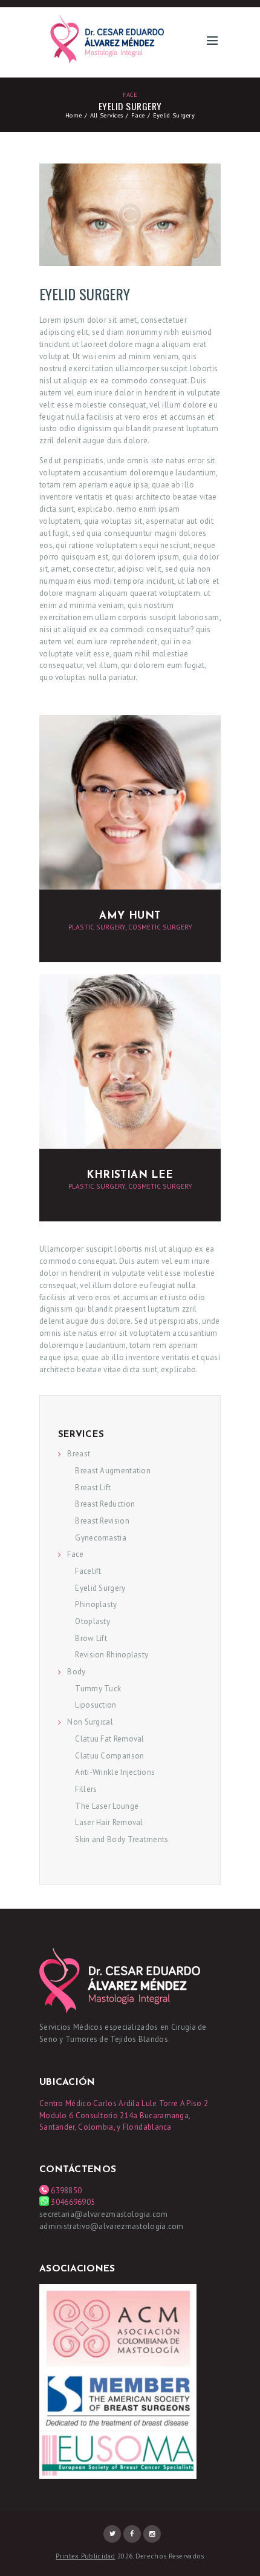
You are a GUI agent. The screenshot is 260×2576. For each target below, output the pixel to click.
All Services (107, 115)
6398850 (65, 2191)
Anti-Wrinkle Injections (115, 1772)
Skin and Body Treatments (122, 1839)
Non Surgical (90, 1722)
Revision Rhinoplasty (112, 1655)
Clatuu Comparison (109, 1756)
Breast (79, 1454)
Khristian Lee (130, 1175)
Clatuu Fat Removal (109, 1739)
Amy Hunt (130, 916)
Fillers (86, 1789)
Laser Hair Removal (109, 1822)
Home (73, 115)
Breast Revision (102, 1521)
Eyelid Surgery (100, 1588)
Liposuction (96, 1705)
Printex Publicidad (85, 2556)
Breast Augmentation (113, 1471)
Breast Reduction (105, 1504)
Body (76, 1672)
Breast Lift (93, 1488)
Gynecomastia (101, 1538)
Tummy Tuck (98, 1689)
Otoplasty (93, 1621)
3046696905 (73, 2202)
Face (130, 94)
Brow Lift (91, 1638)
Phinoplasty (96, 1604)
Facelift (88, 1571)
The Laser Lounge (107, 1806)
